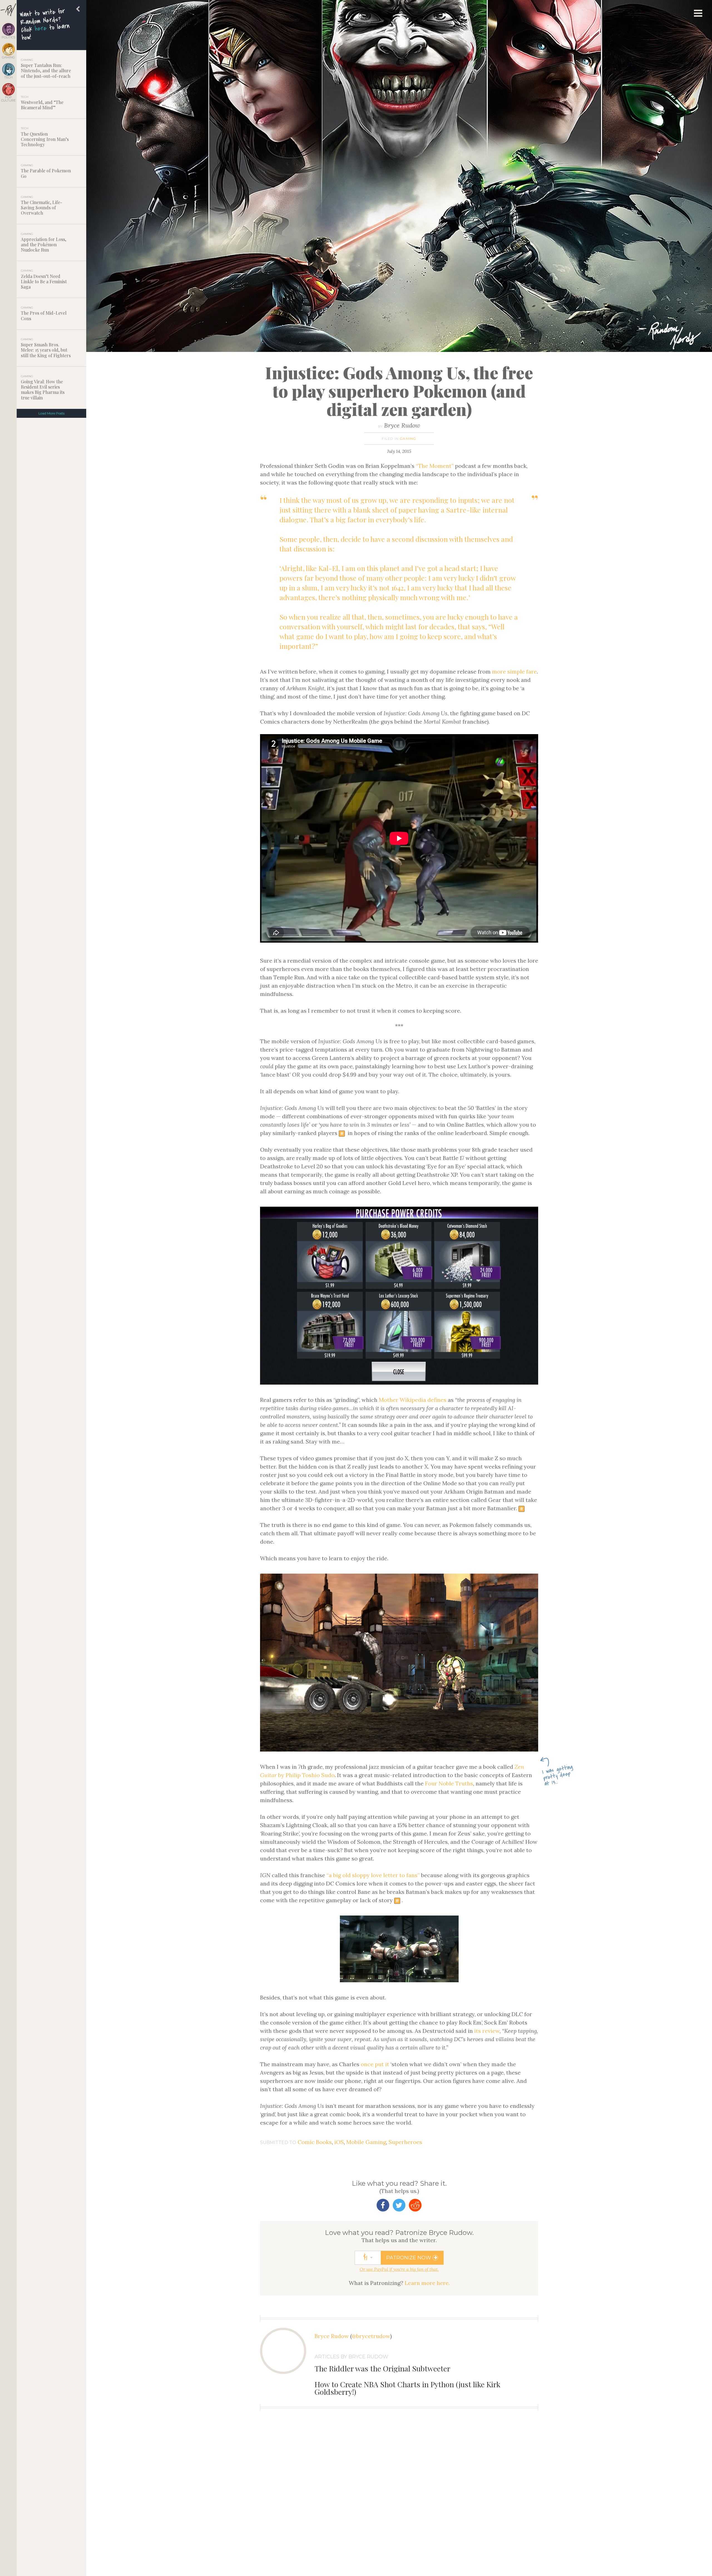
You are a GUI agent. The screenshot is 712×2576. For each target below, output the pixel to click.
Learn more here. (427, 2283)
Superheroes (405, 2142)
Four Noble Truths (449, 1783)
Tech (8, 77)
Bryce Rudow (402, 425)
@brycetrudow (371, 2336)
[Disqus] (399, 2506)
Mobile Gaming (366, 2142)
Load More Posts (51, 413)
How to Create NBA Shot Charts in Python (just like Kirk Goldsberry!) (407, 2388)
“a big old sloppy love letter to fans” (373, 1875)
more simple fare (514, 671)
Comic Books (315, 2142)
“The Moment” (435, 466)
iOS (339, 2142)
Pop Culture (8, 99)
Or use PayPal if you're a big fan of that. (399, 2269)
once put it (375, 2064)
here (41, 28)
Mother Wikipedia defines (413, 1400)
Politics (8, 37)
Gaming (8, 57)
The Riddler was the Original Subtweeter (382, 2368)
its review (487, 2031)
